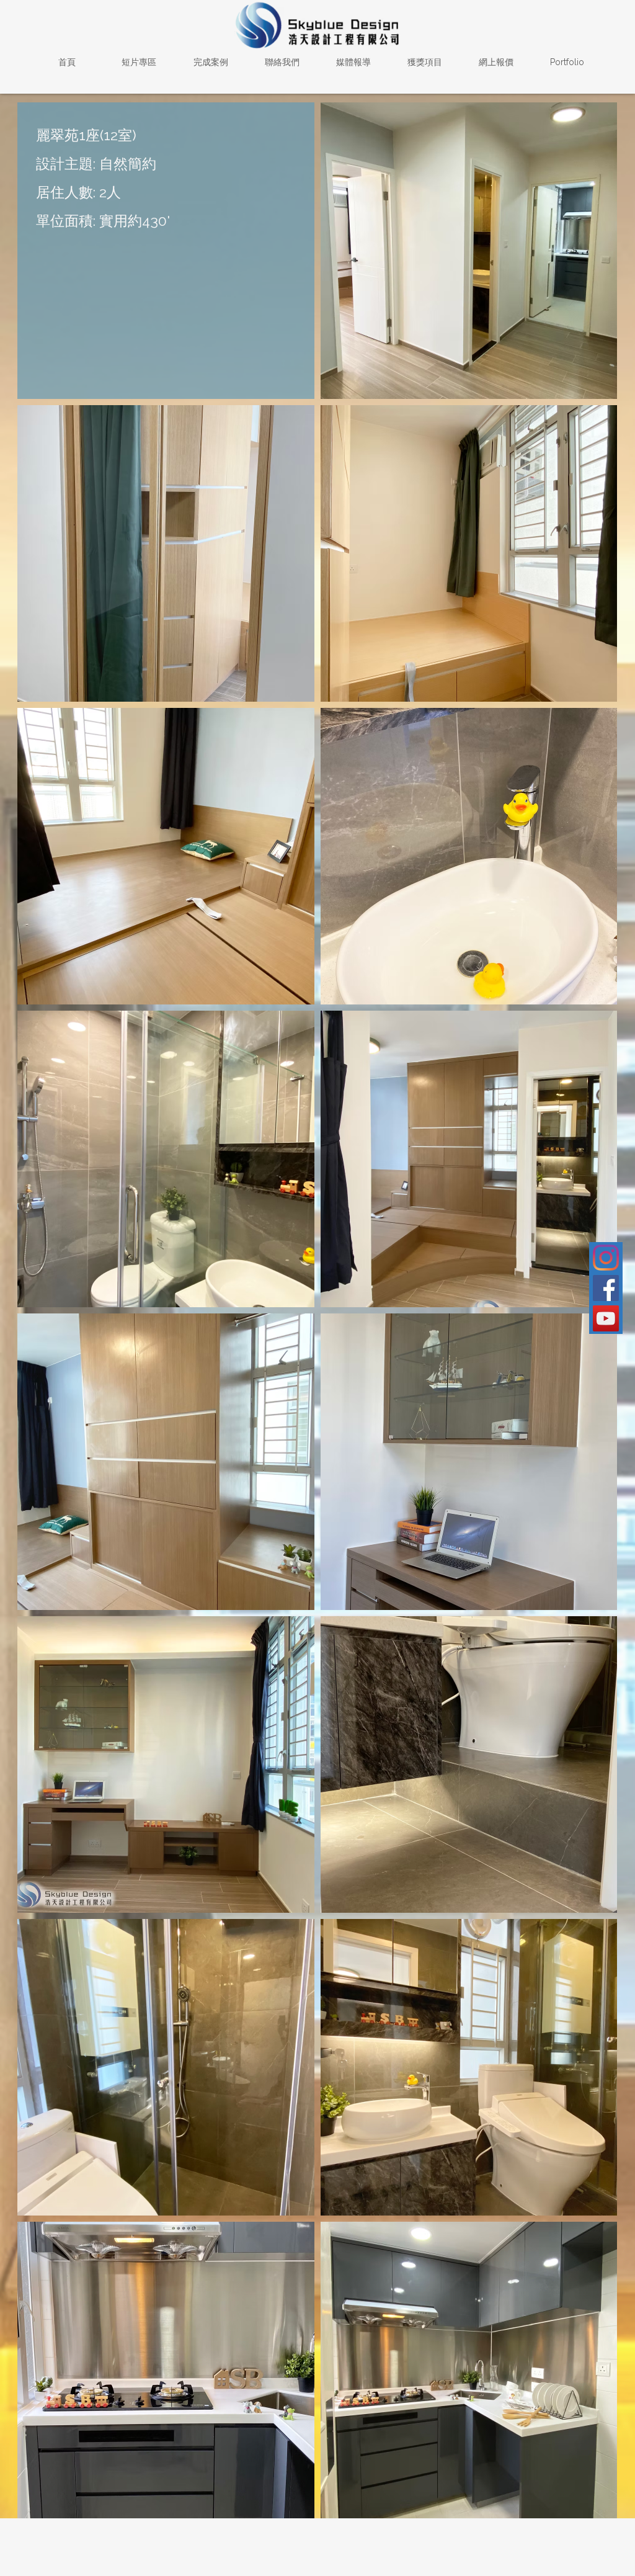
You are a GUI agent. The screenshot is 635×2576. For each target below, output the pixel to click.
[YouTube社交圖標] (606, 1318)
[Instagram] (606, 1258)
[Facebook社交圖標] (606, 1288)
